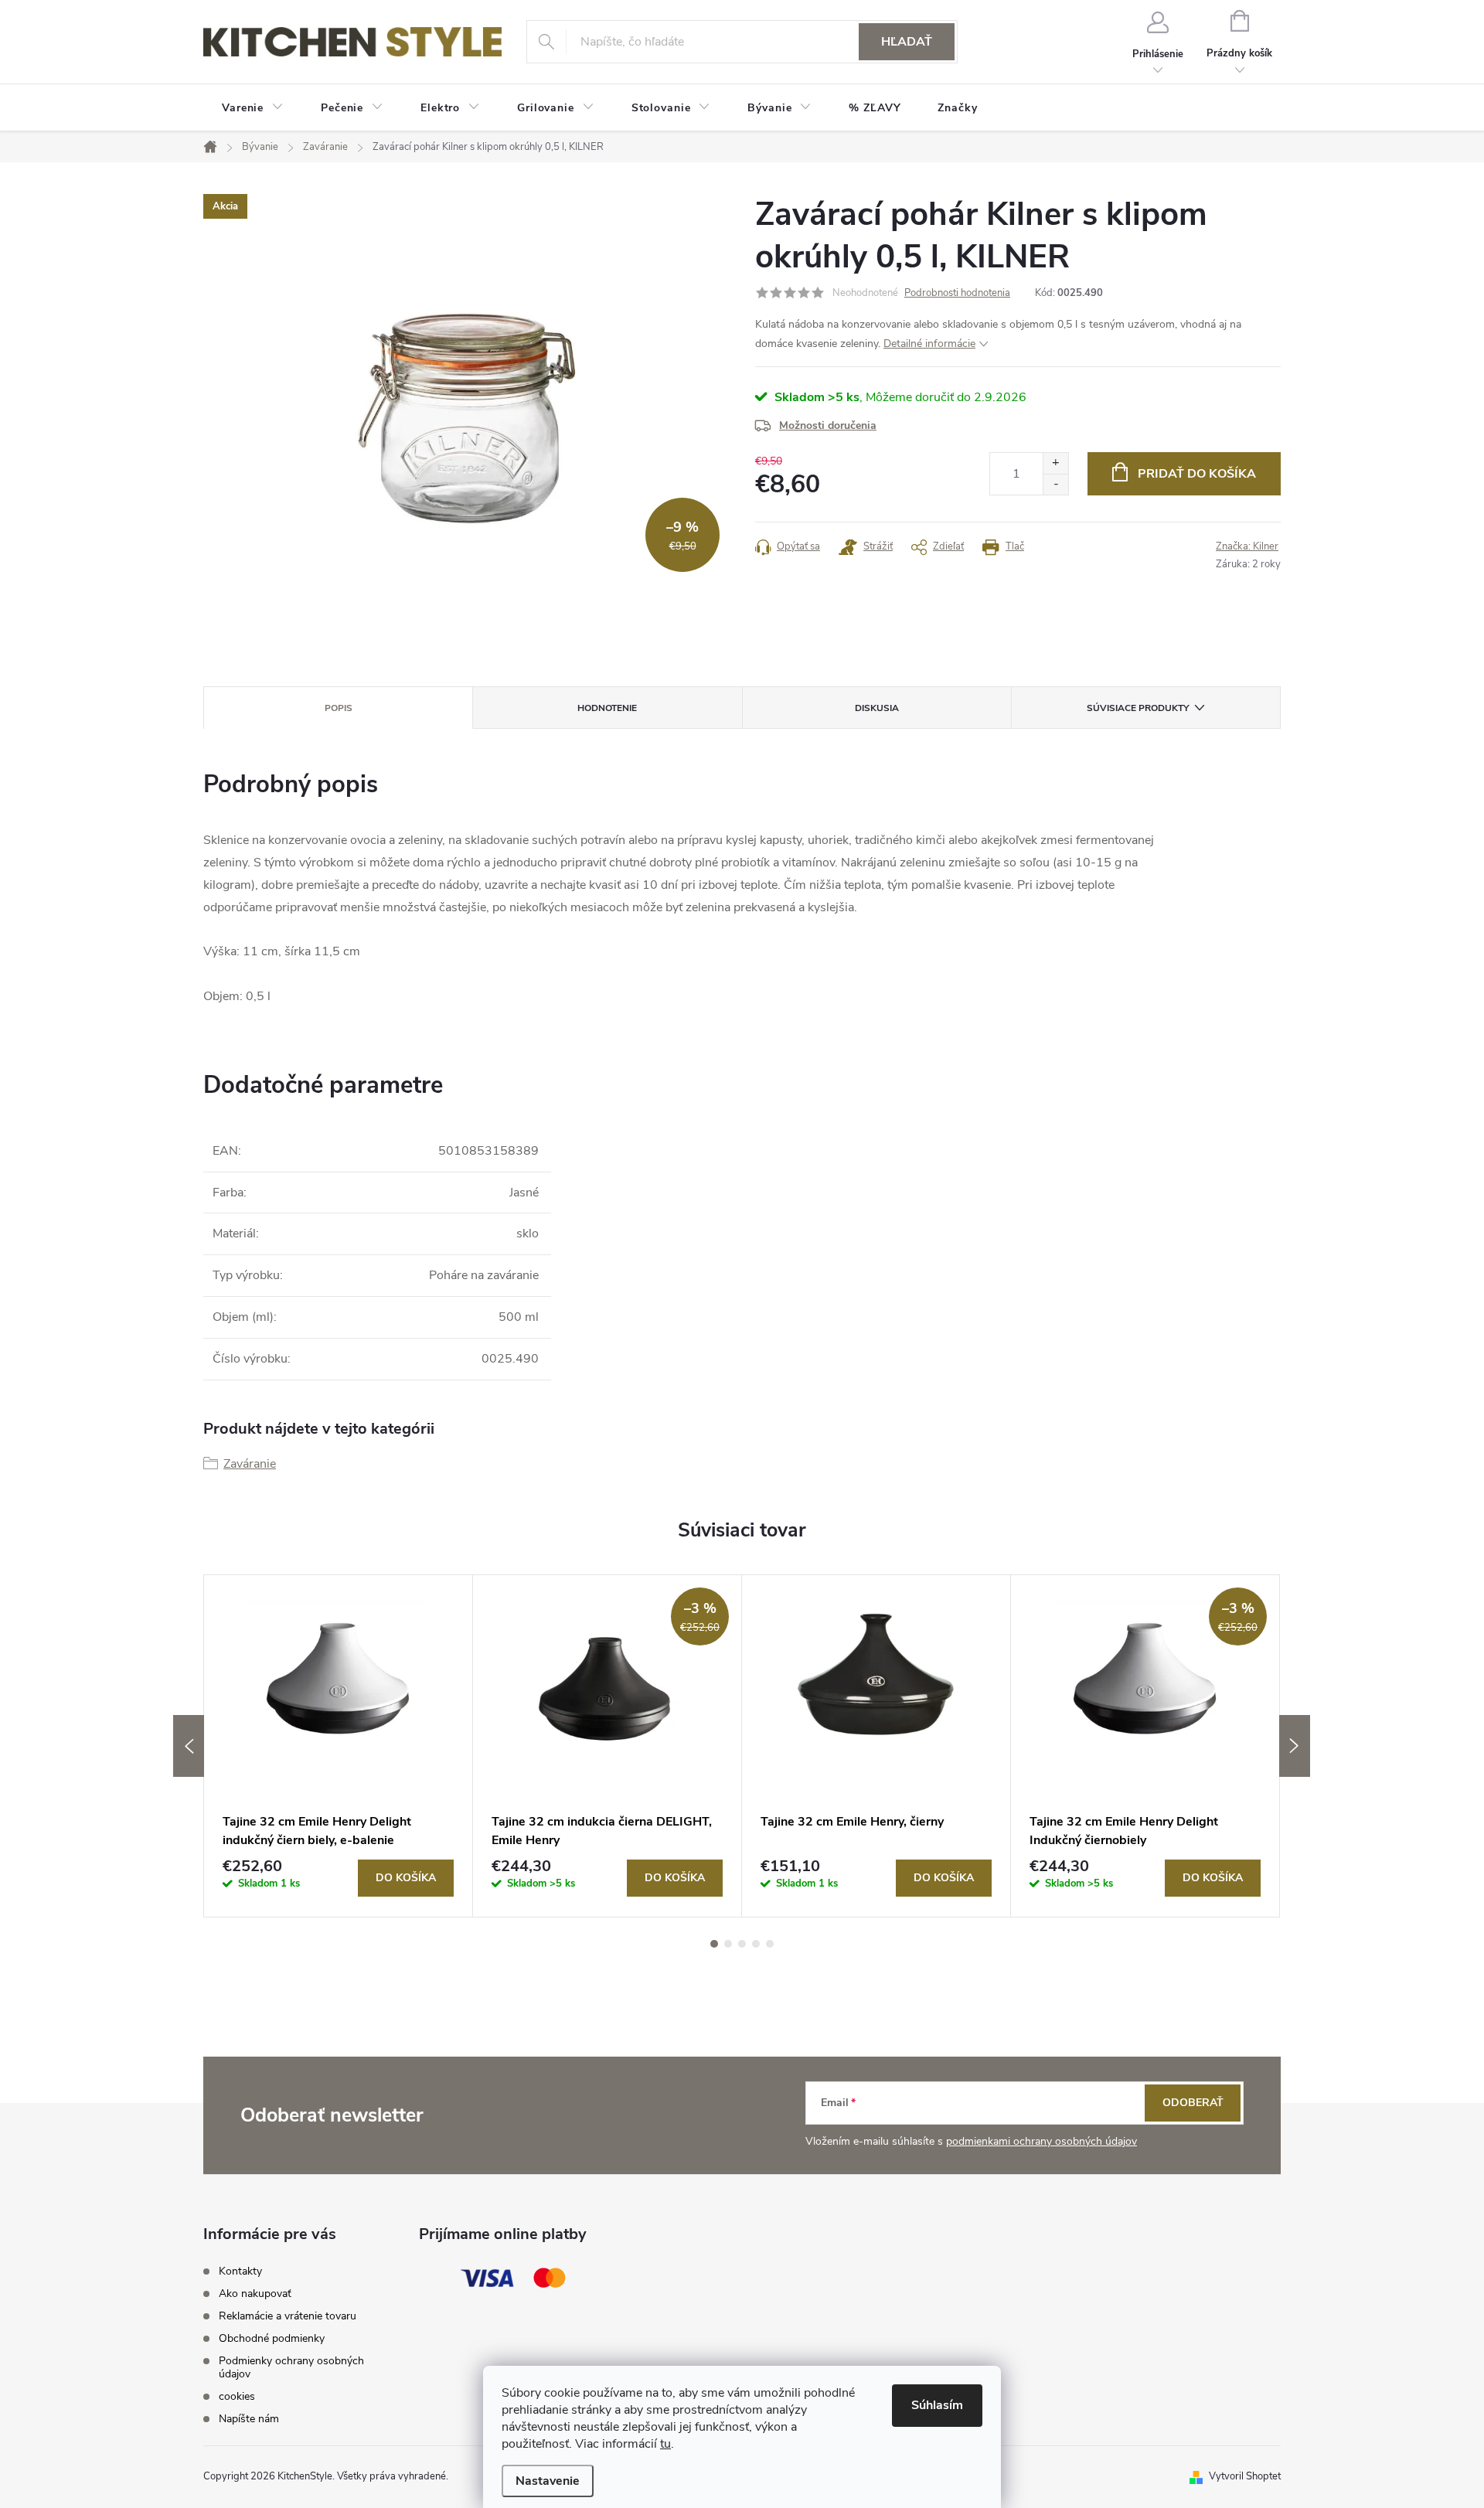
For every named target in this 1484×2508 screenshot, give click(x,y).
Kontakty (240, 2271)
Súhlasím (937, 2405)
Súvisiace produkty (1138, 708)
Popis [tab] (339, 708)
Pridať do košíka (1197, 474)
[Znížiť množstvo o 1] (1055, 484)
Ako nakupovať (255, 2294)
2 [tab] (728, 1944)
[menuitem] (253, 108)
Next (1295, 1746)
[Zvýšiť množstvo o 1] (1055, 463)
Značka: (1247, 546)
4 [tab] (756, 1944)
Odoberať (1193, 2103)
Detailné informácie (929, 344)
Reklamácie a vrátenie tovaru (288, 2316)
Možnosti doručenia (828, 425)
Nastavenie (548, 2481)
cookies (237, 2396)
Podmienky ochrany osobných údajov (291, 2367)
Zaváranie (250, 1464)
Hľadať (907, 42)
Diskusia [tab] (877, 708)
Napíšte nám (249, 2419)
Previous (189, 1746)
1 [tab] (714, 1944)
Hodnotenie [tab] (607, 708)
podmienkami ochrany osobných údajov (1042, 2141)
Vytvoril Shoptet (1245, 2476)
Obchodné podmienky (272, 2338)
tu (665, 2444)
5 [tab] (770, 1944)
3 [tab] (742, 1944)
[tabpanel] (339, 1746)
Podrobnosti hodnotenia (957, 293)
